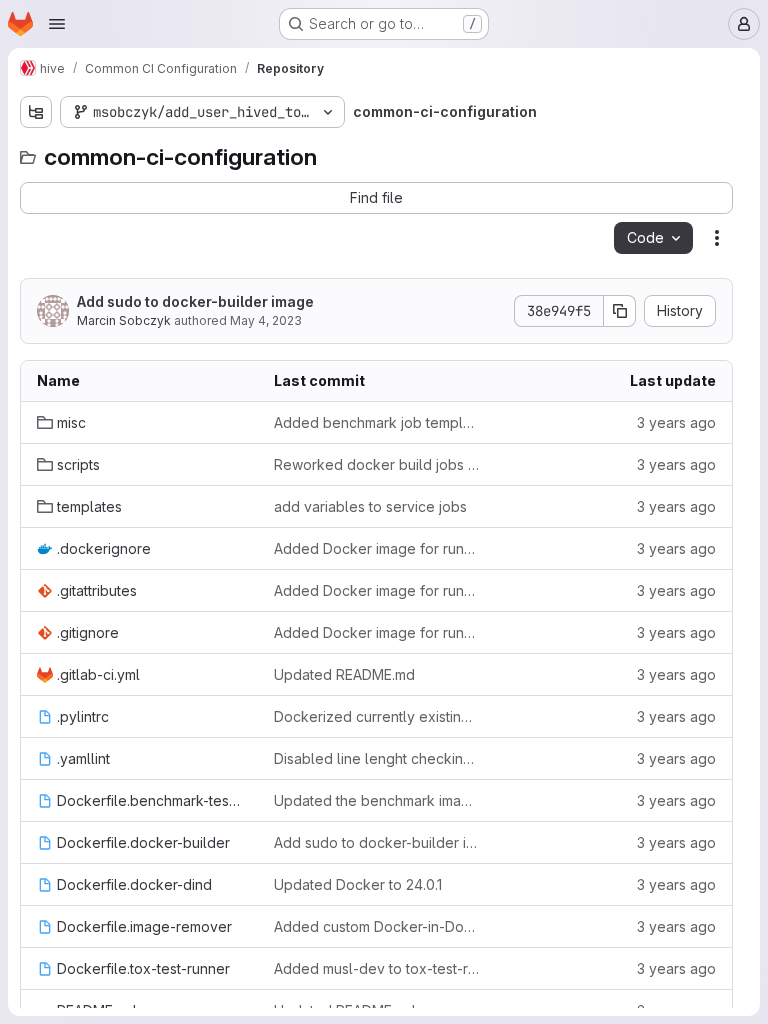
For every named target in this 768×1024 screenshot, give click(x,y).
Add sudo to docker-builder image (195, 301)
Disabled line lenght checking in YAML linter (376, 758)
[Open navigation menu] (57, 24)
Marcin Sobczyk (124, 320)
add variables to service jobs (370, 506)
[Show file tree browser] (36, 112)
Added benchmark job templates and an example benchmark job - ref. (376, 422)
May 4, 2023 (266, 320)
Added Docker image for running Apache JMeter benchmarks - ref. (376, 548)
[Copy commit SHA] (620, 311)
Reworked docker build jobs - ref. (376, 464)
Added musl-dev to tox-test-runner (376, 968)
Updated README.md (344, 674)
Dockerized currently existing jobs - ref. (376, 716)
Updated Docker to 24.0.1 (358, 884)
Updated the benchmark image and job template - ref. (376, 800)
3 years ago (676, 422)
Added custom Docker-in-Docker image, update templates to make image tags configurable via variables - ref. (376, 926)
